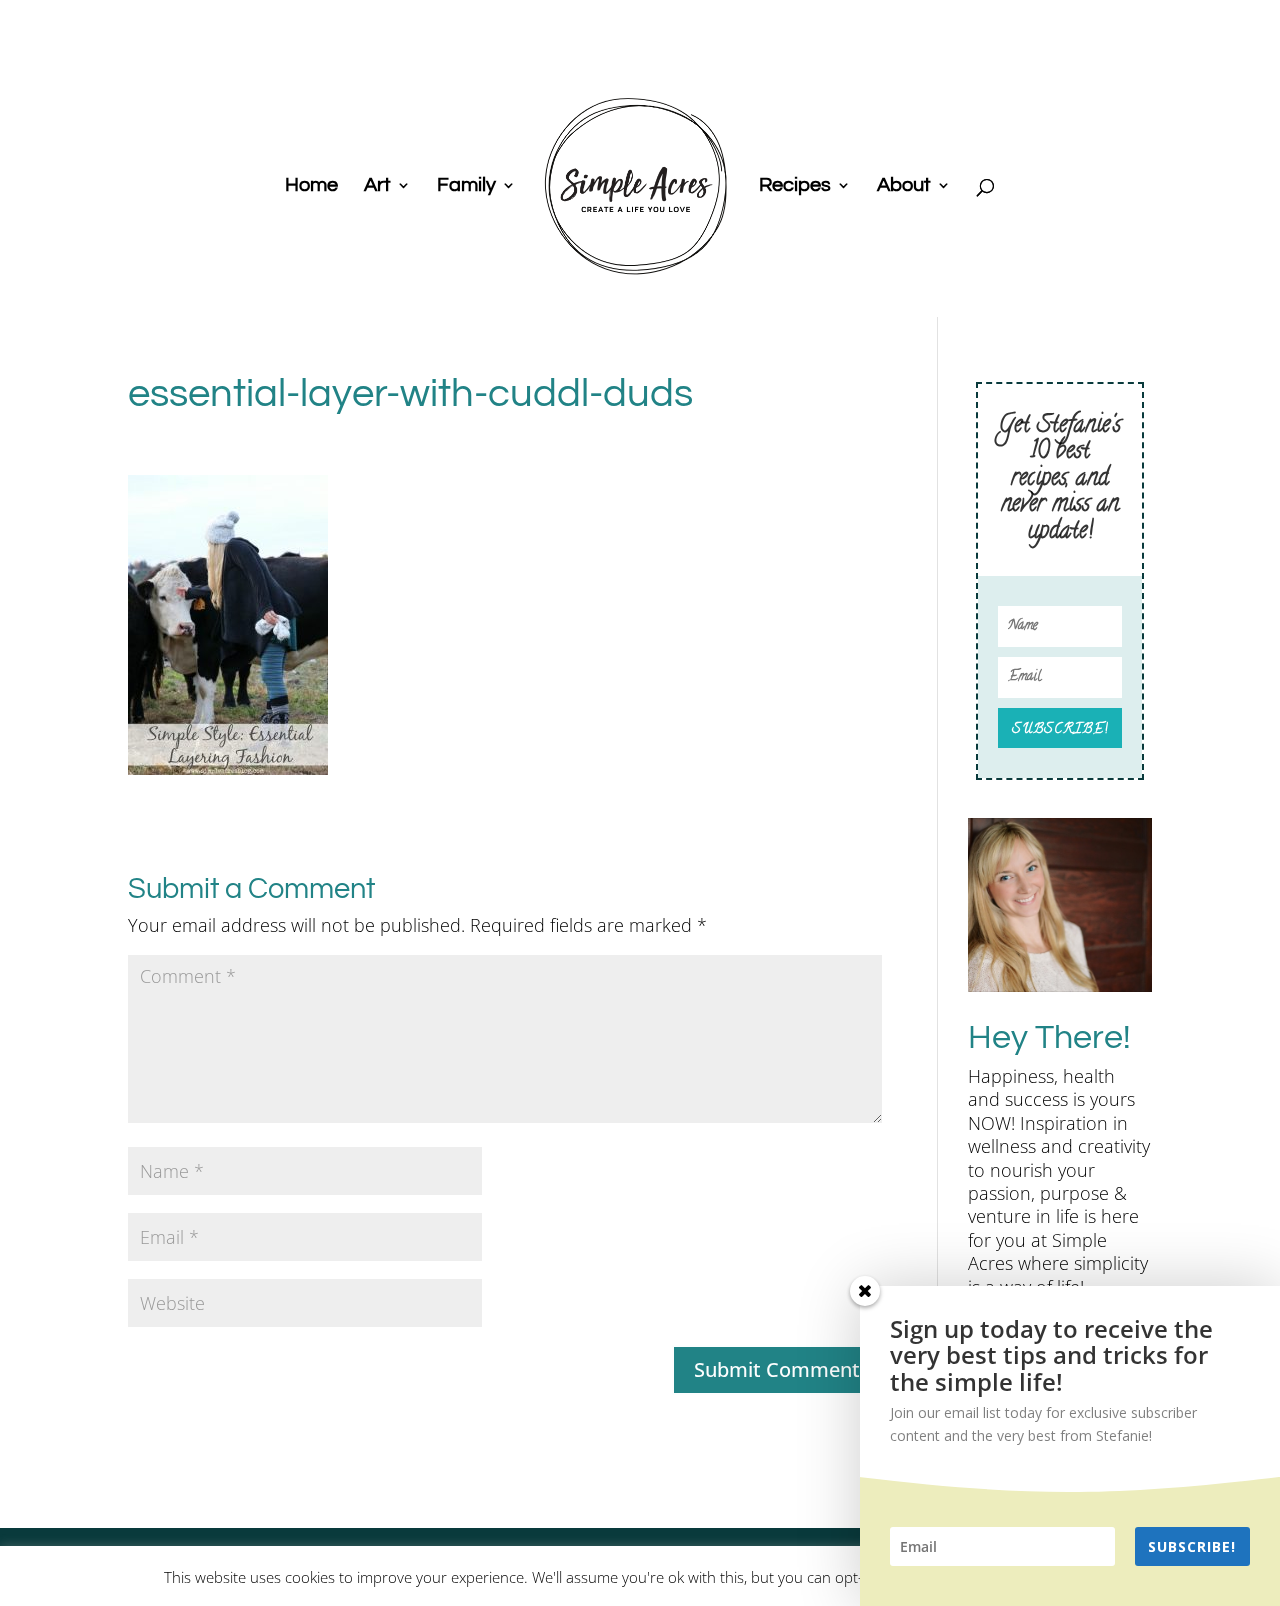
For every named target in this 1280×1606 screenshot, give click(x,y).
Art (377, 186)
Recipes (795, 186)
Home (311, 186)
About (904, 186)
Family (466, 186)
